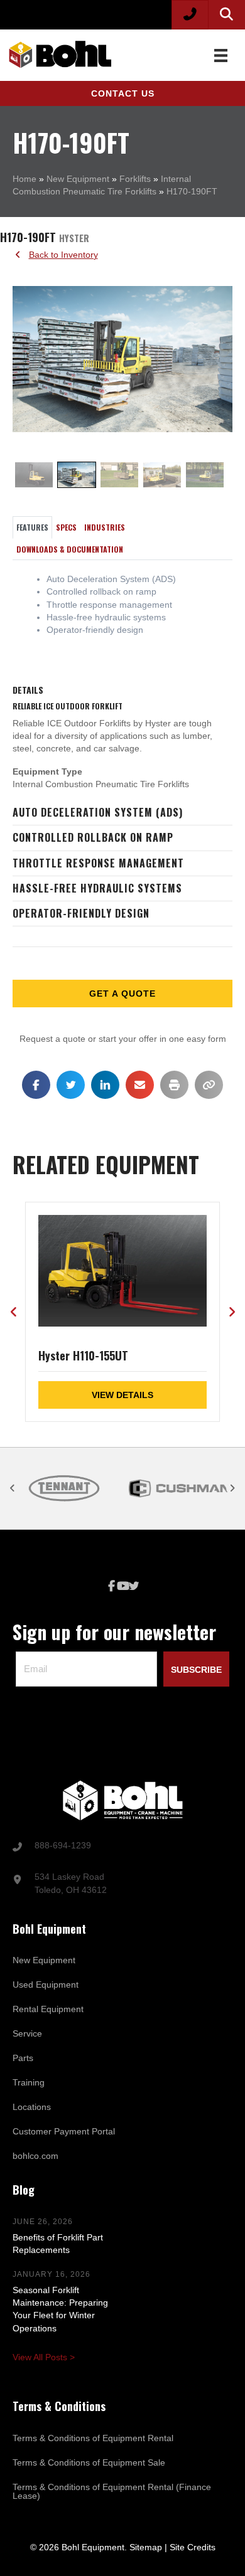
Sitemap (146, 2547)
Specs (66, 527)
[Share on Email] (140, 1085)
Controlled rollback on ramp (93, 837)
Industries (105, 527)
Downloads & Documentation (70, 549)
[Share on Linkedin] (105, 1085)
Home (24, 179)
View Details (122, 1395)
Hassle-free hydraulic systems (97, 888)
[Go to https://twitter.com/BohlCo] (134, 1587)
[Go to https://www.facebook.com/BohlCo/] (111, 1587)
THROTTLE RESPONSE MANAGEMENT (98, 863)
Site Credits (193, 2547)
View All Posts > (44, 2357)
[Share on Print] (174, 1085)
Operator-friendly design (81, 913)
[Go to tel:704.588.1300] (122, 1847)
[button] (122, 93)
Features (32, 527)
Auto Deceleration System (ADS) (98, 812)
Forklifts (135, 179)
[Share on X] (71, 1085)
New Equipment (78, 179)
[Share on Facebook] (36, 1085)
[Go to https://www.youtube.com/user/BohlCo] (122, 1587)
